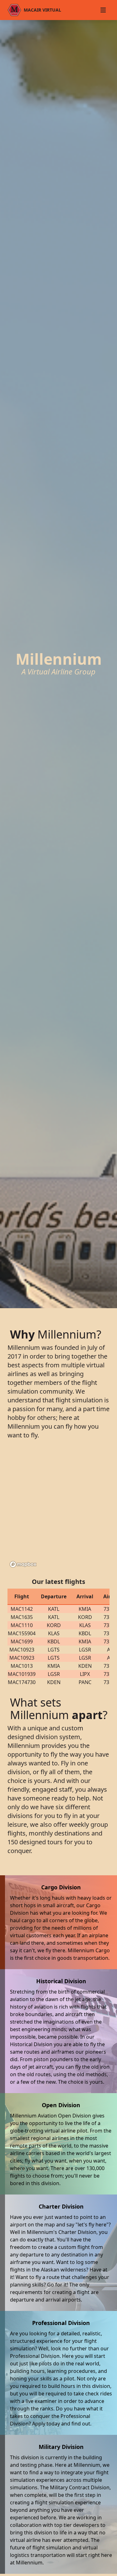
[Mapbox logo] (23, 1564)
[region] (58, 1510)
